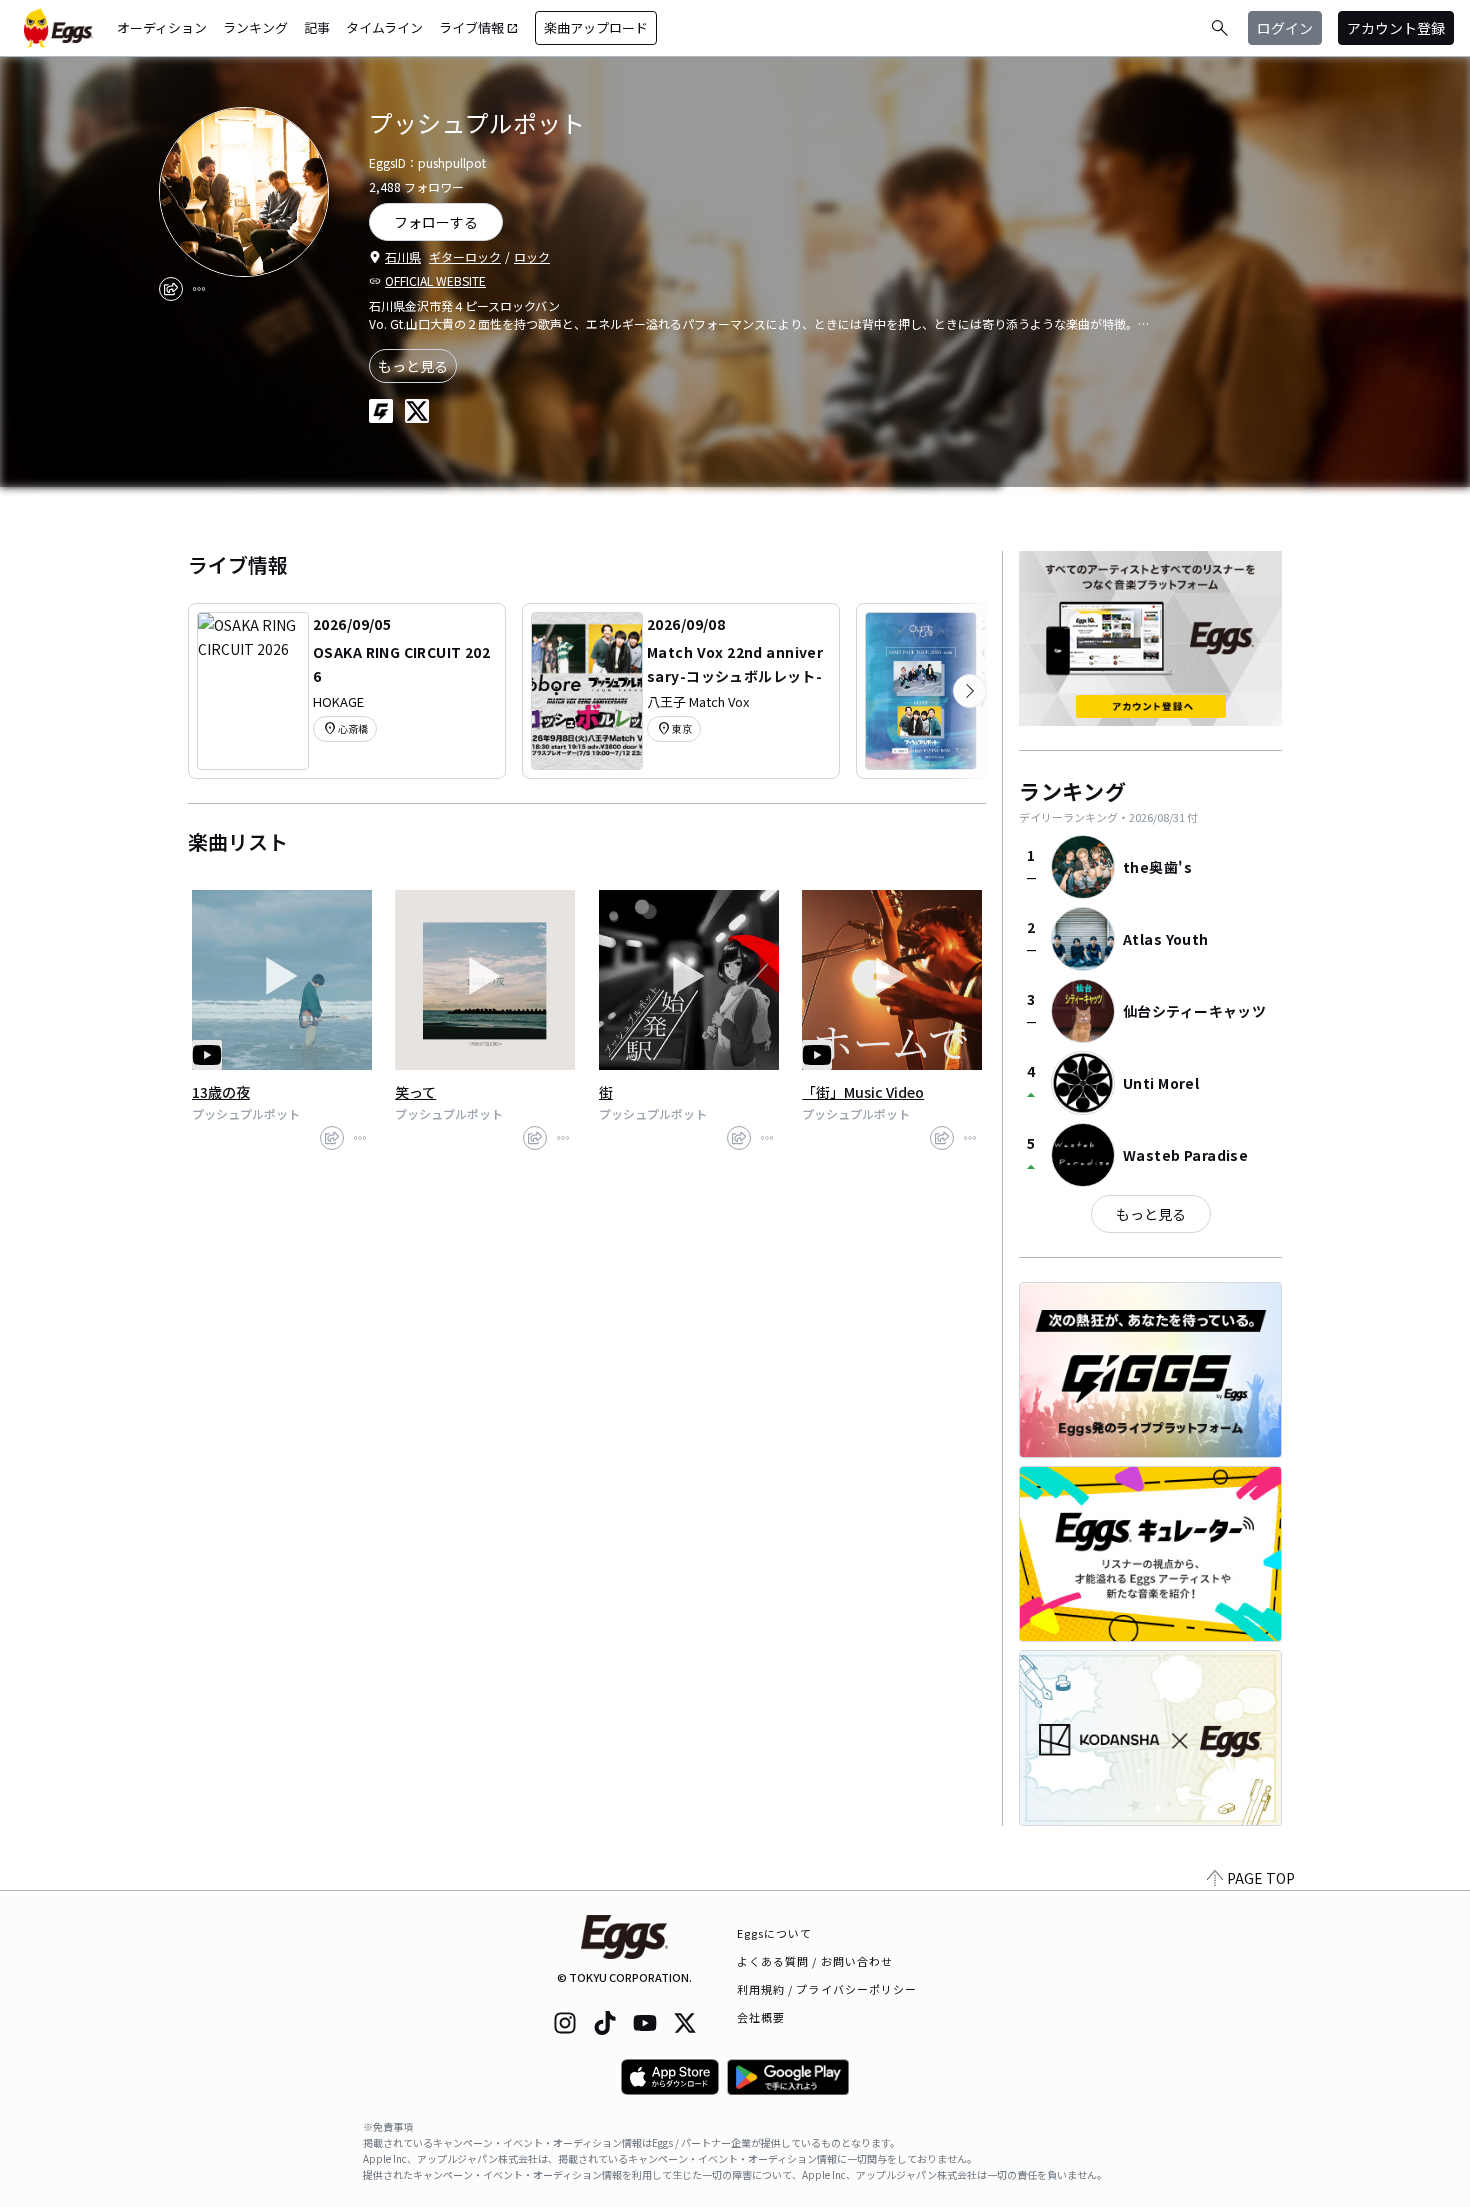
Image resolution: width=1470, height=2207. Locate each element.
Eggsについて (775, 1933)
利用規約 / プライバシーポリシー (827, 1989)
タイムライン (384, 27)
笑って (415, 1092)
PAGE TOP (1261, 1878)
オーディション (162, 27)
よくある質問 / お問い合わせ (815, 1961)
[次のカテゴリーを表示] (970, 691)
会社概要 (761, 2017)
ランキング (255, 27)
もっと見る (413, 366)
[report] (199, 289)
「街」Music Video (863, 1092)
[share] (171, 289)
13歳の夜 (221, 1092)
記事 (317, 27)
